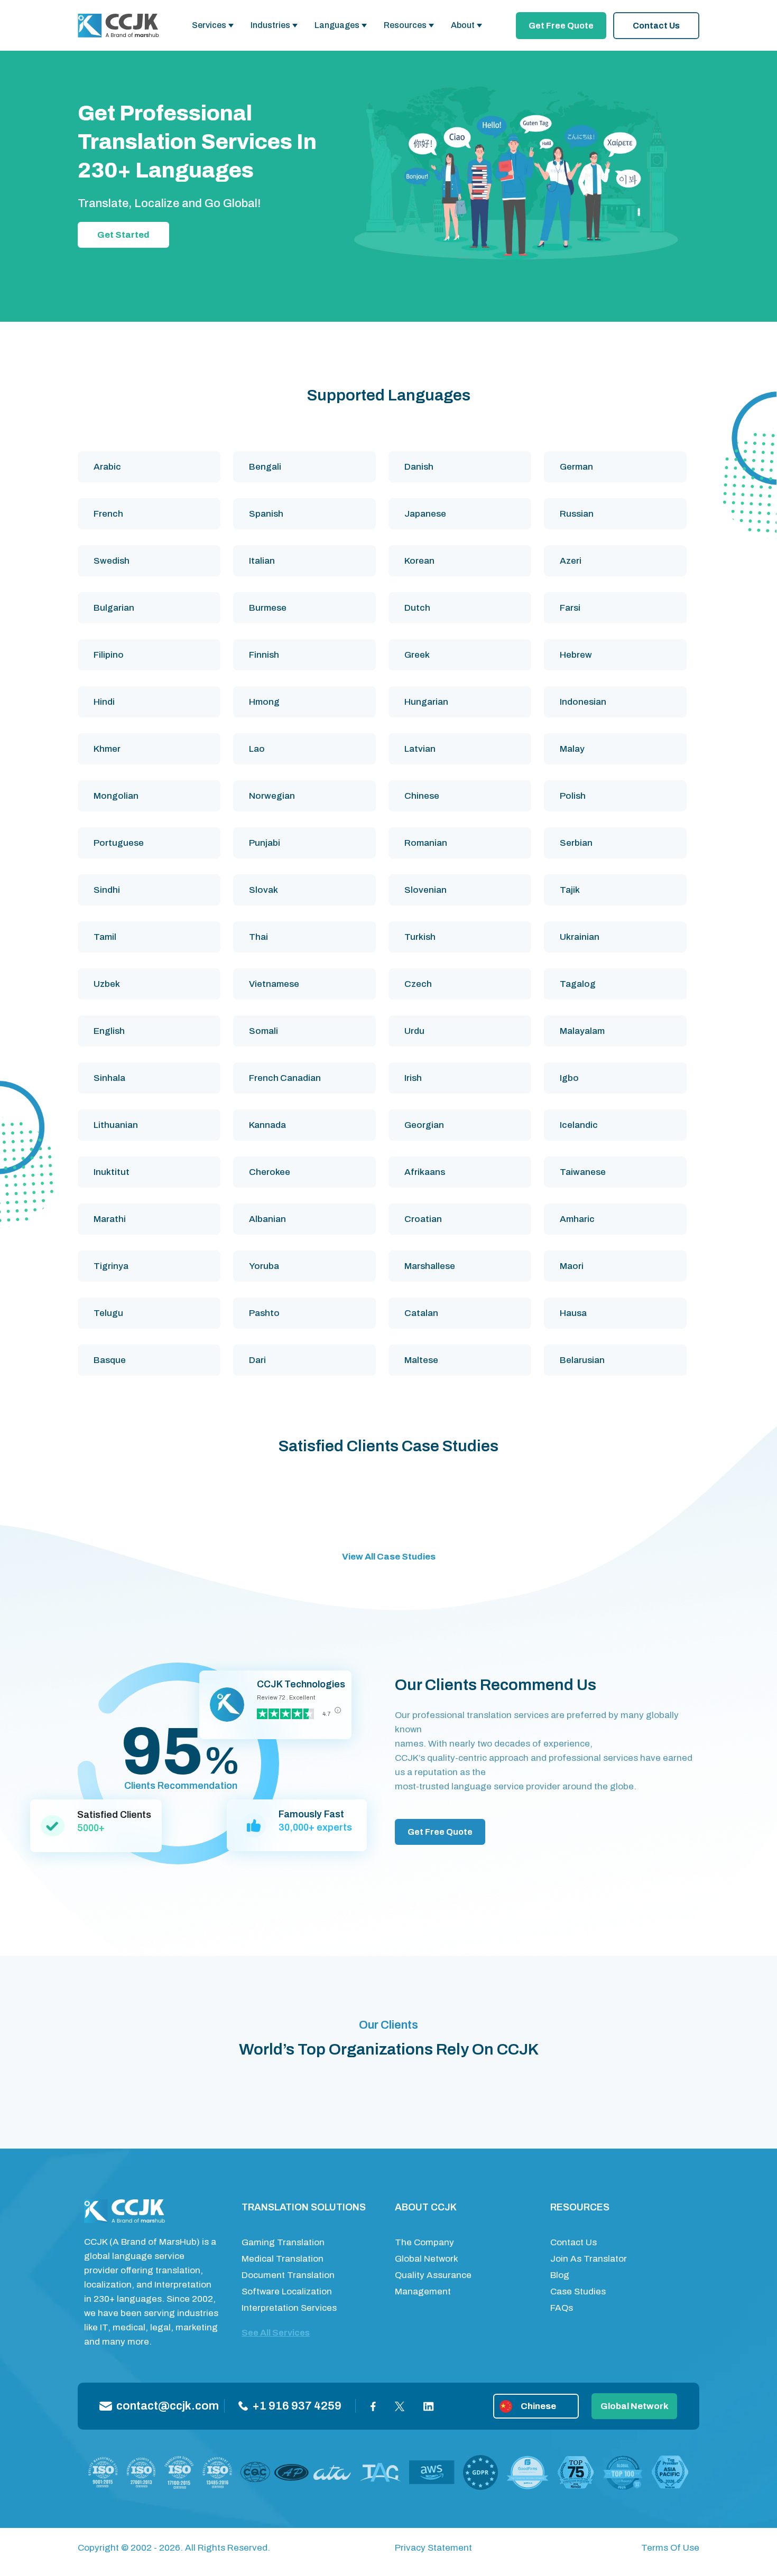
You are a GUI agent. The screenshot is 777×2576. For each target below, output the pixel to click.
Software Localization (287, 2292)
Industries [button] (270, 25)
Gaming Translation (283, 2242)
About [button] (463, 25)
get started (123, 235)
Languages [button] (337, 25)
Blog (560, 2275)
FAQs (562, 2308)
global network (635, 2406)
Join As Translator (589, 2259)
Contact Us (656, 26)
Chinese (538, 2406)
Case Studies (578, 2292)
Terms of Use (670, 2548)
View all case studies (389, 1557)
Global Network (427, 2259)
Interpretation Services (289, 2308)
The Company (424, 2242)
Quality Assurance (433, 2275)
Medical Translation (283, 2259)
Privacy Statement (433, 2548)
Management (423, 2292)
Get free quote (561, 26)
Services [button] (209, 25)
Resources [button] (405, 25)
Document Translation (288, 2275)
